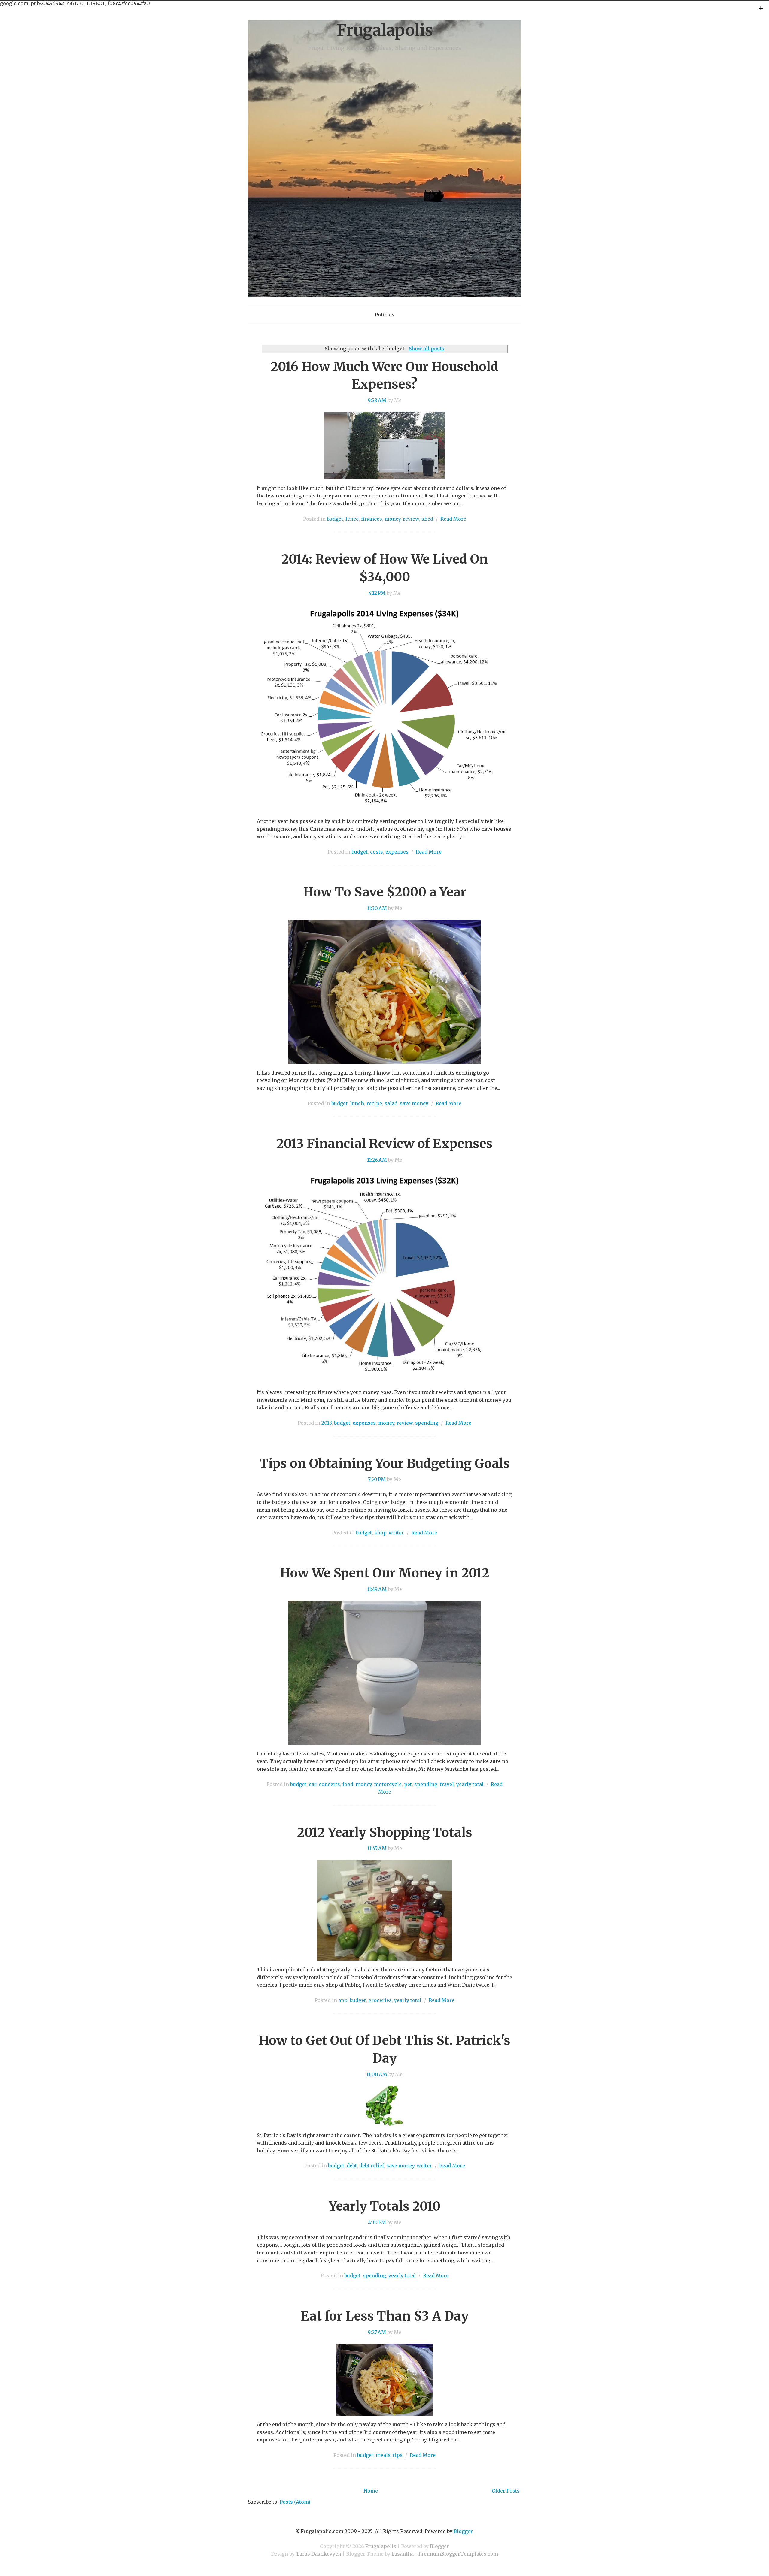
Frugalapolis (385, 30)
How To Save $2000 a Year (385, 892)
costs (377, 852)
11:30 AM (377, 908)
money (392, 519)
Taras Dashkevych (319, 2554)
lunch (357, 1103)
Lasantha (403, 2554)
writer (396, 1533)
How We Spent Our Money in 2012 (385, 1573)
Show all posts (426, 349)
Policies (385, 315)
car (313, 1784)
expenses (397, 852)
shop (380, 1533)
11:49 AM (377, 1589)
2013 (327, 1423)
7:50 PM (377, 1479)
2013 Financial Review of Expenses (384, 1144)
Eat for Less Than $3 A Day (385, 2316)
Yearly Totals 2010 (385, 2206)
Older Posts (506, 2491)
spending (427, 1423)
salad (391, 1103)
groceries (380, 2000)
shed (427, 519)
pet (408, 1784)
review (411, 519)
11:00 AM (377, 2074)
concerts (329, 1784)
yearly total (470, 1784)
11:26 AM (377, 1160)
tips (398, 2455)
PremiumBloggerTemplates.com (458, 2554)
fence (352, 519)
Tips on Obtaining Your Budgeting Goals (384, 1463)
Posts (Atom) (295, 2502)
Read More (453, 519)
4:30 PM (377, 2222)
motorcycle (388, 1784)
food (348, 1784)
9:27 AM (377, 2332)
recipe (374, 1103)
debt (352, 2166)
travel (447, 1784)
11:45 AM (377, 1848)
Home (371, 2491)
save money (414, 1103)
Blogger (463, 2531)
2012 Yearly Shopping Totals (385, 1832)
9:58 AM (377, 400)
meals (383, 2455)
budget (335, 519)
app (343, 2000)
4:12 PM (377, 593)
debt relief (372, 2166)
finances (372, 519)
